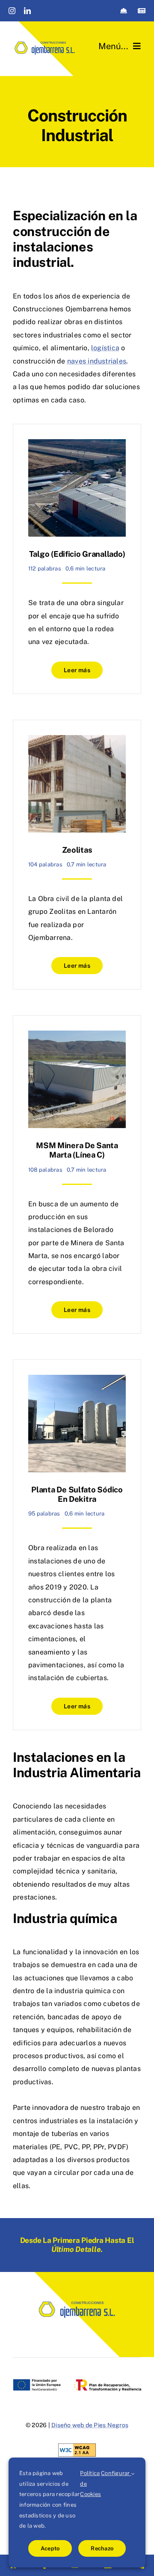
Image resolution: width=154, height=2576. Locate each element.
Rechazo (102, 2548)
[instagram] (12, 11)
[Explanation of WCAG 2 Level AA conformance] (77, 2450)
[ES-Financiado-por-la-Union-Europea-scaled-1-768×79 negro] (77, 2382)
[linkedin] (27, 11)
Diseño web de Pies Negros (90, 2425)
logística (105, 348)
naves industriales (97, 361)
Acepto (50, 2548)
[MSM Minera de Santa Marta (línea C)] (77, 1174)
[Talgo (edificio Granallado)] (77, 559)
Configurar (116, 2473)
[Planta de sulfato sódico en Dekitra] (77, 1545)
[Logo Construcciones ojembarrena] (45, 42)
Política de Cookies (90, 2484)
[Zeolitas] (77, 855)
